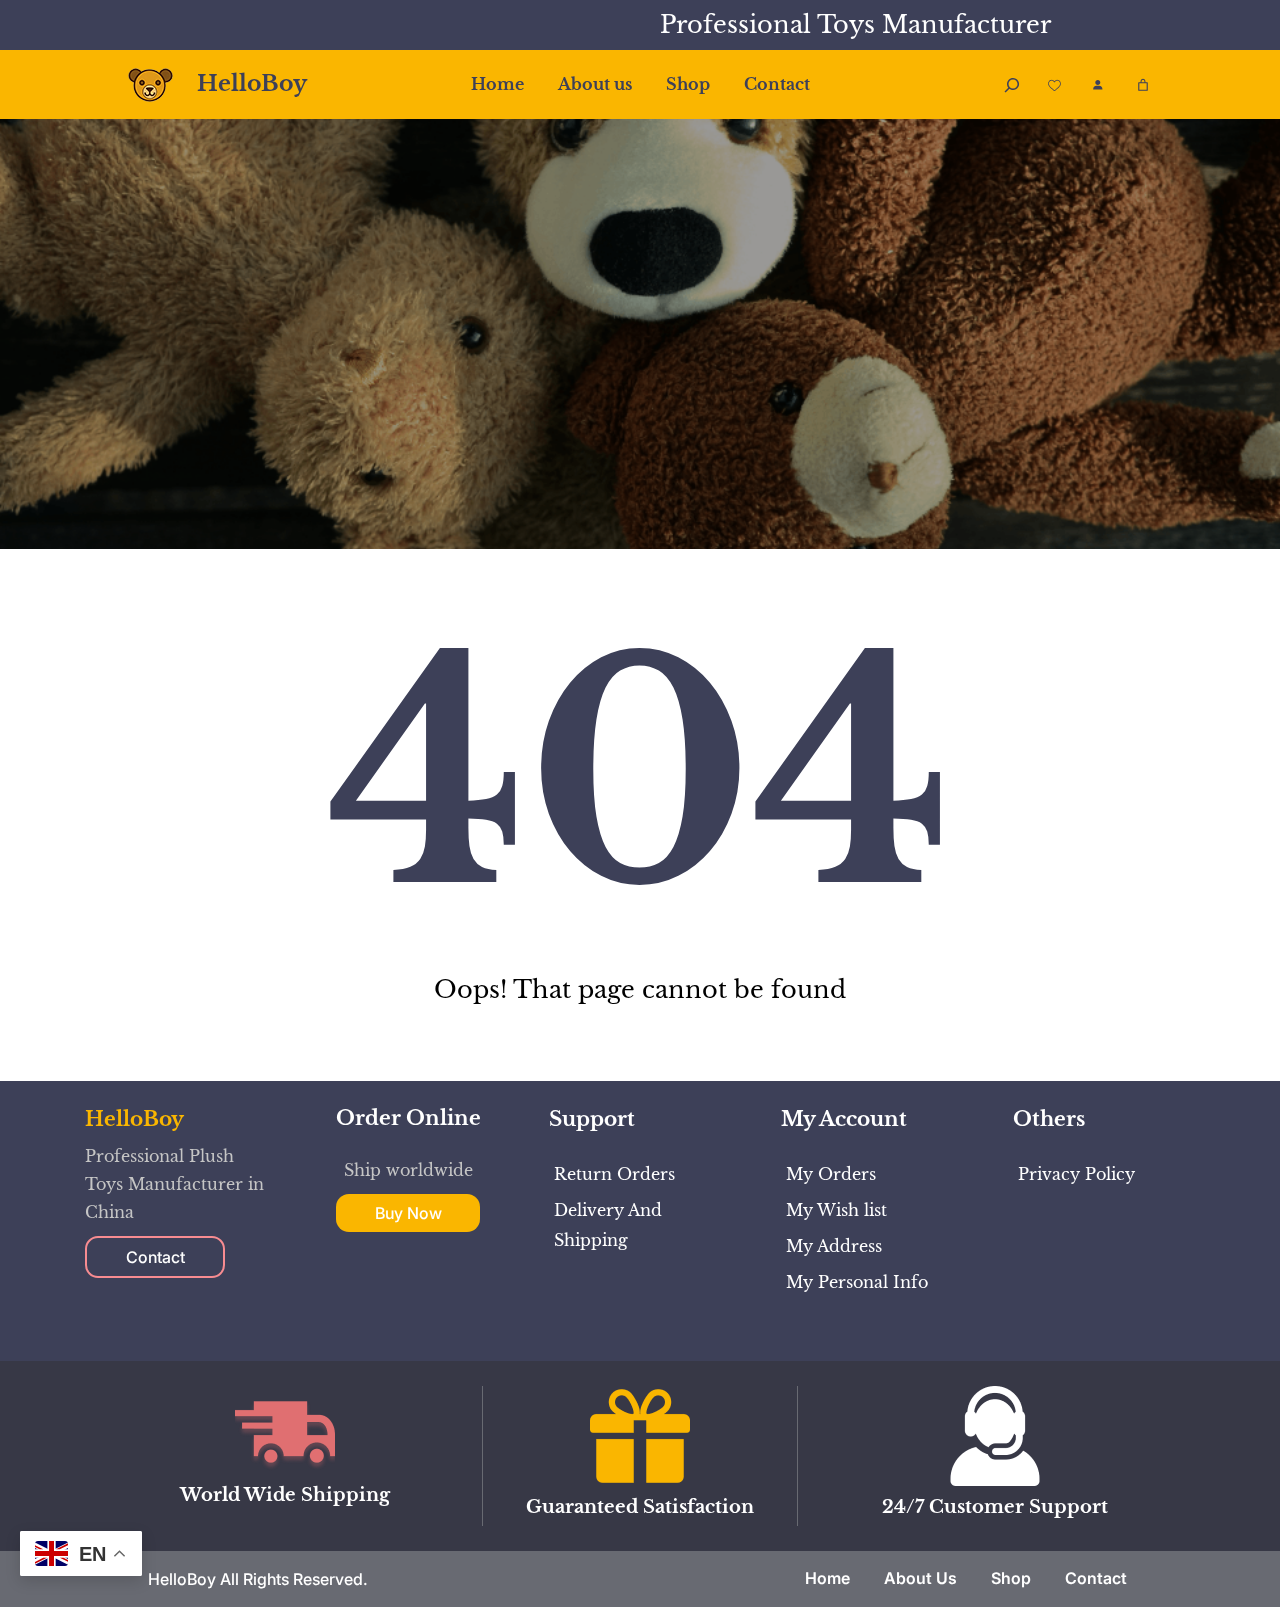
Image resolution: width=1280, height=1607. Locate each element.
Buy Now (408, 1213)
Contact (155, 1257)
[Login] (1097, 84)
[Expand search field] (1012, 84)
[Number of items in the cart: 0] (1143, 85)
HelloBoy (252, 83)
